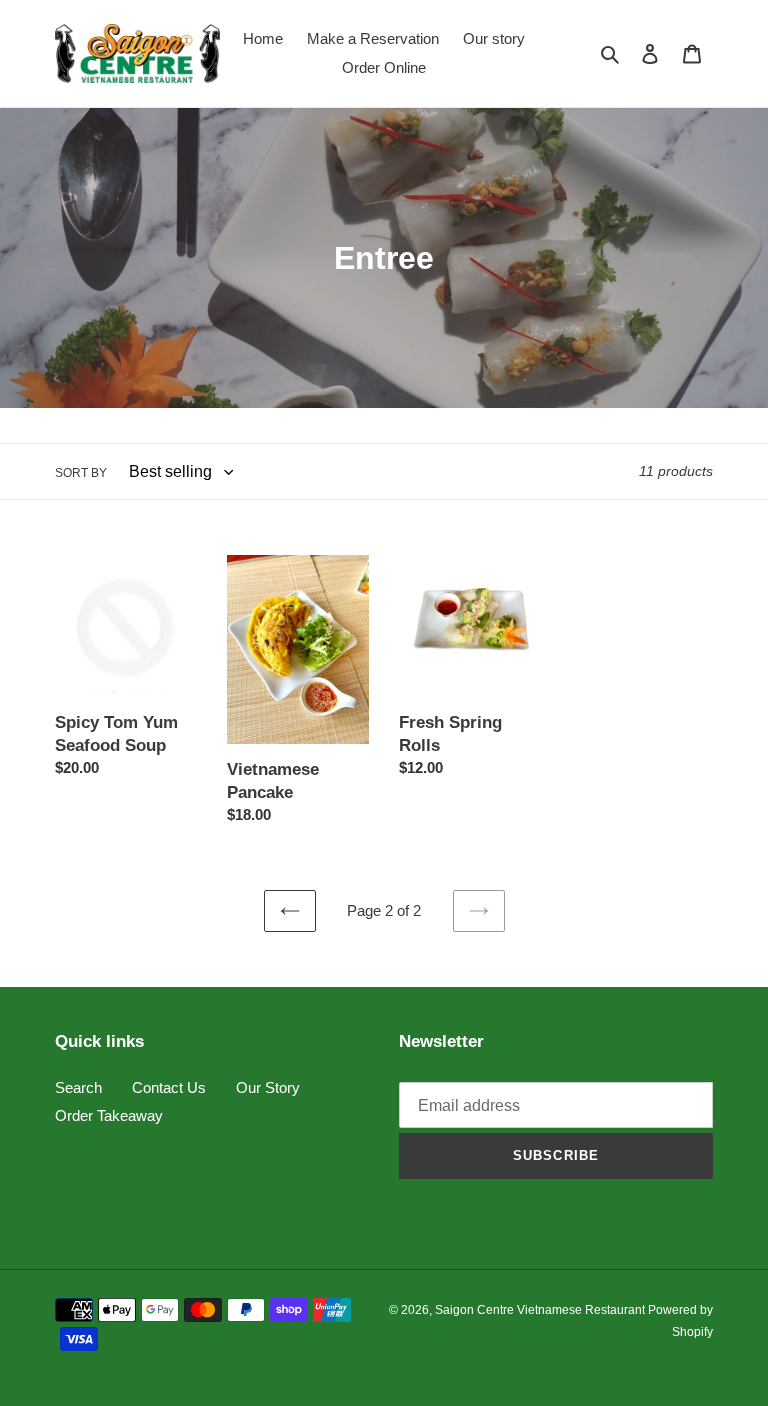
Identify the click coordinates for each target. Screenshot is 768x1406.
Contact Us (169, 1087)
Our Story (268, 1087)
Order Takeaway (109, 1115)
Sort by (81, 473)
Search (78, 1087)
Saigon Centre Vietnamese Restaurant (541, 1310)
